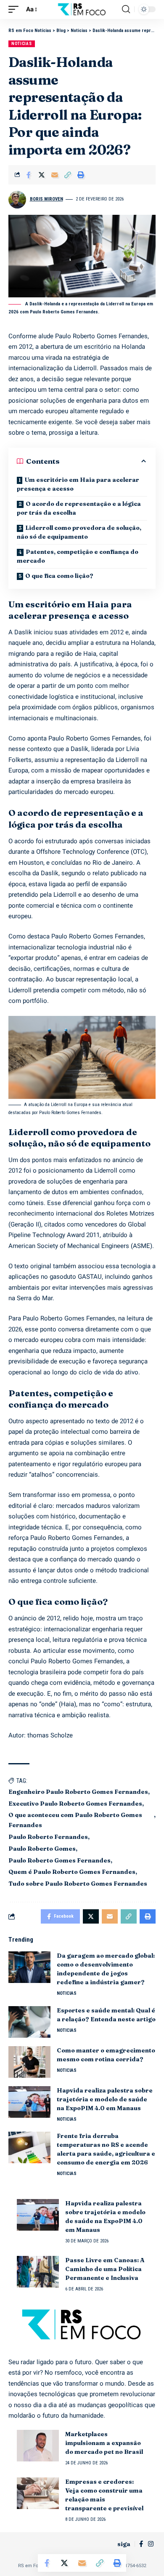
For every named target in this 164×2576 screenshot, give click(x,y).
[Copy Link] (68, 175)
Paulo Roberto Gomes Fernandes (60, 1860)
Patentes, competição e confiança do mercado (78, 556)
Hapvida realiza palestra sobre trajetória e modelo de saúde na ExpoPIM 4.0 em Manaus (105, 2099)
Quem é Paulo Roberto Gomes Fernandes (72, 1872)
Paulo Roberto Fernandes (48, 1837)
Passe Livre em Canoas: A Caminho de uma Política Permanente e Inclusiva (105, 2269)
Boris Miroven (46, 199)
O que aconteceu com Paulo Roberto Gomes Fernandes (75, 1820)
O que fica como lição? (59, 576)
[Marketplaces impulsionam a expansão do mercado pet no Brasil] (38, 2446)
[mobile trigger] (16, 10)
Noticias (22, 44)
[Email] (55, 175)
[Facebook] (141, 2544)
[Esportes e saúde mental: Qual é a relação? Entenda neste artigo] (29, 2022)
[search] (126, 9)
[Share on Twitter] (42, 175)
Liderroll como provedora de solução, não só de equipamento (79, 532)
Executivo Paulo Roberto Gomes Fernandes (75, 1804)
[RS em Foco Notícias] (82, 9)
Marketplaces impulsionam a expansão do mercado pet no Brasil (104, 2443)
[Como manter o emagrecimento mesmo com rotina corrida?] (29, 2062)
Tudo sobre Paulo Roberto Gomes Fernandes (78, 1884)
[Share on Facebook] (29, 175)
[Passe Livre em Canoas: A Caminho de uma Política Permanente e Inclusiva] (38, 2272)
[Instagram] (151, 2544)
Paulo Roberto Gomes (42, 1849)
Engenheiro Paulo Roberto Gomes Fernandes (78, 1792)
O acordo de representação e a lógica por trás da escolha (79, 508)
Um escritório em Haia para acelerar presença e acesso (78, 484)
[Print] (81, 175)
